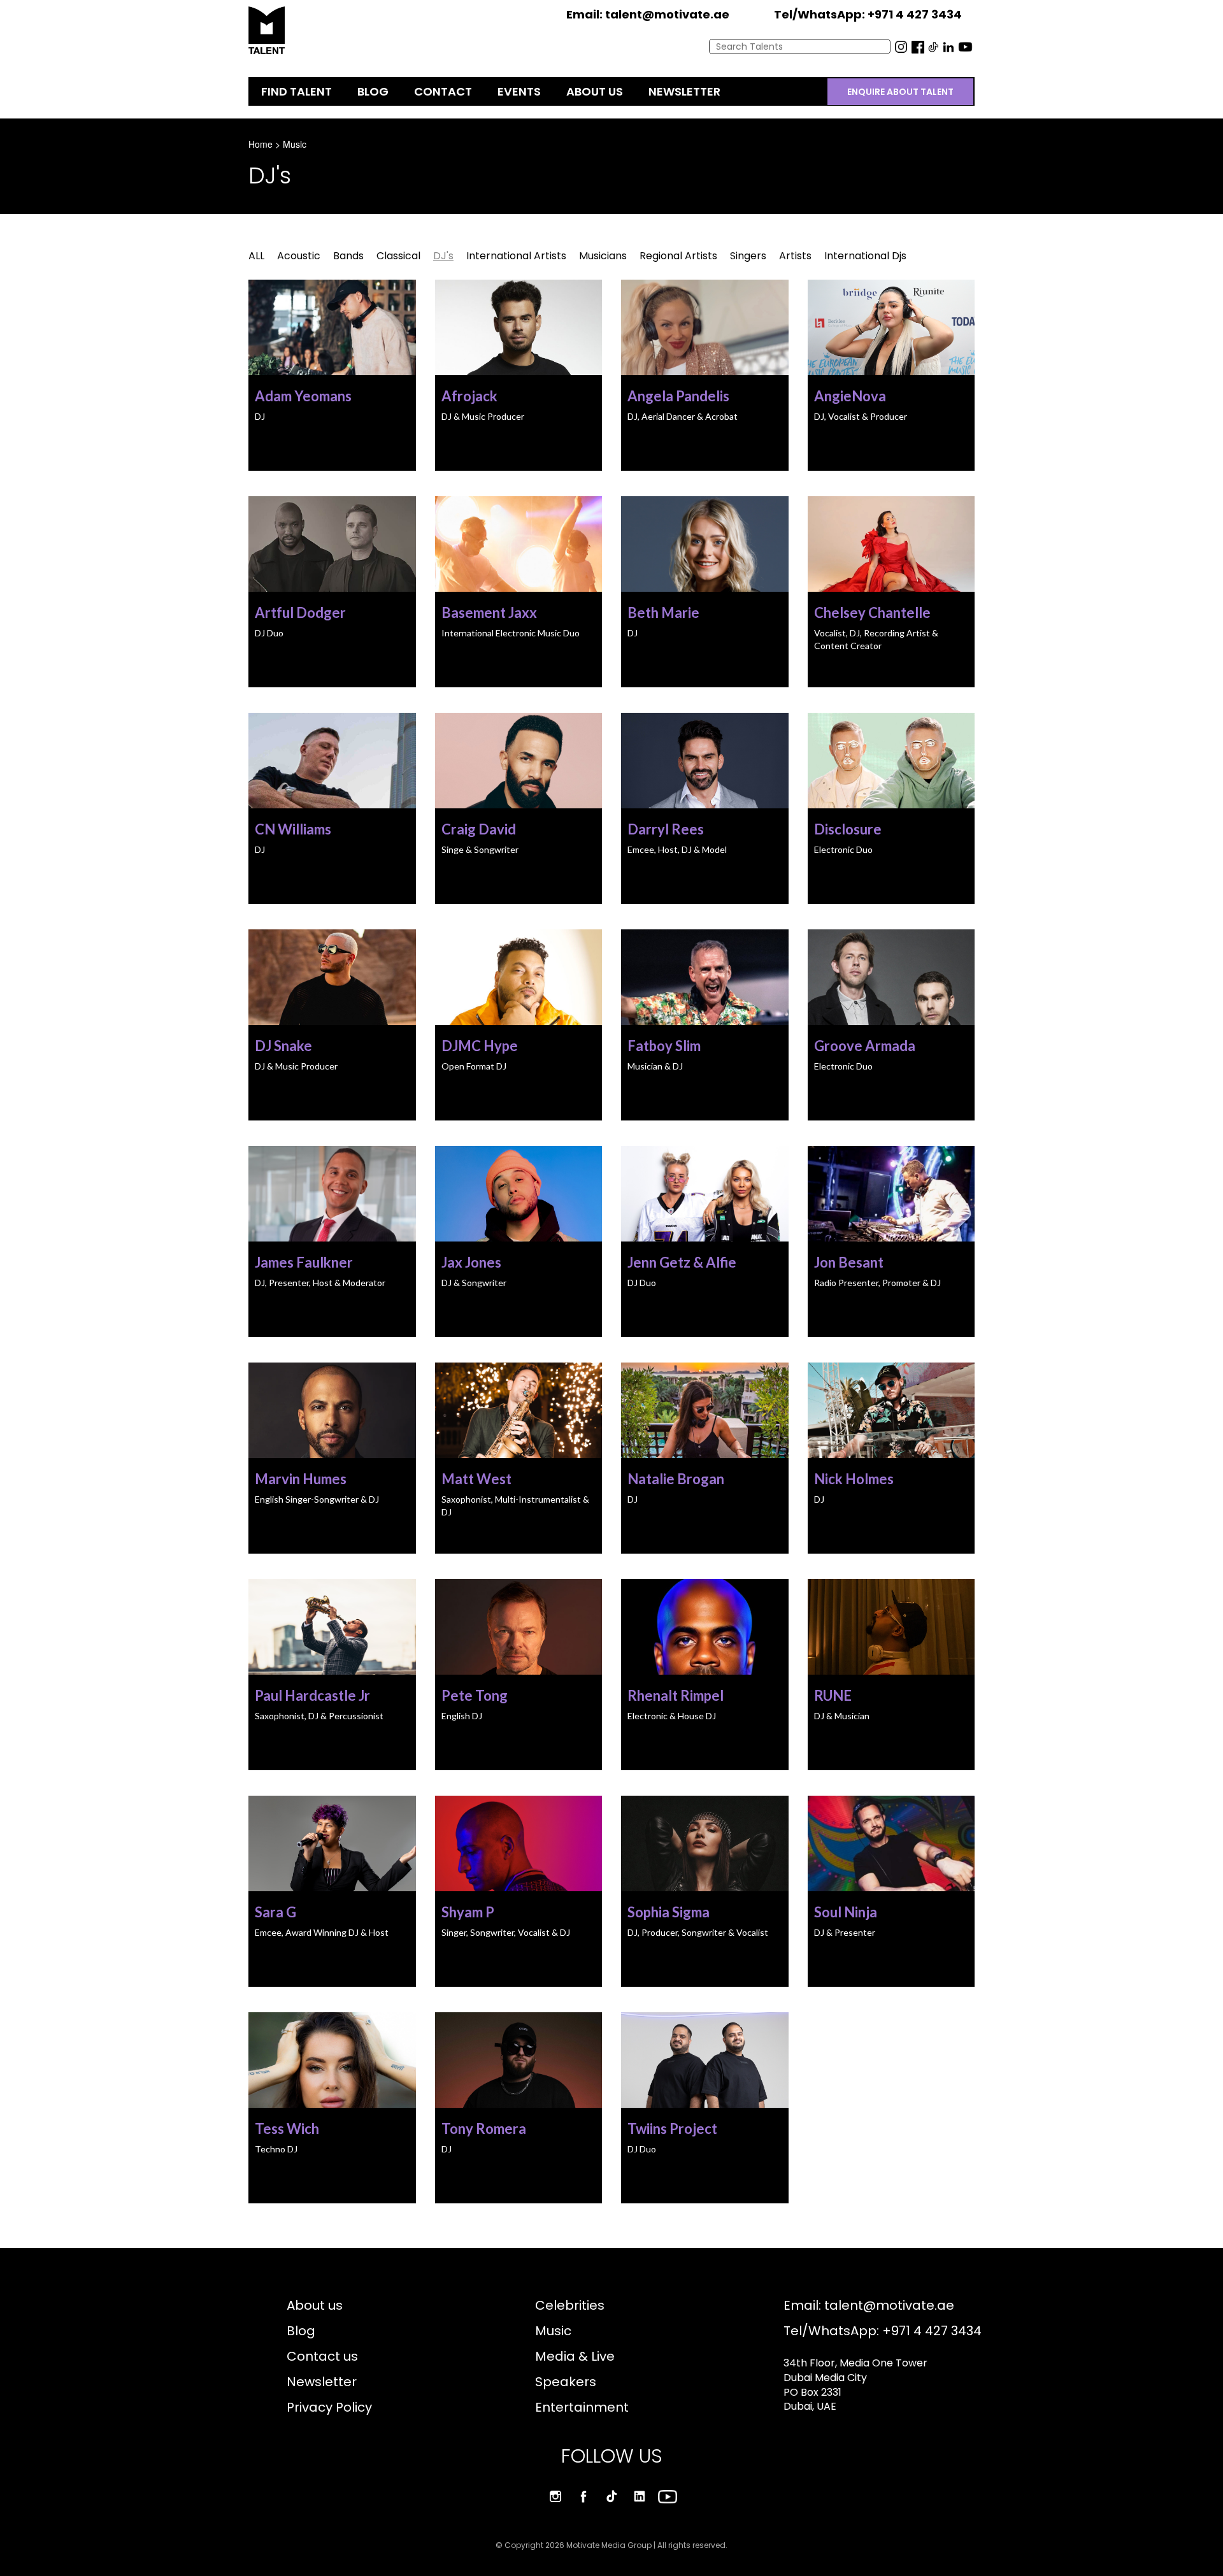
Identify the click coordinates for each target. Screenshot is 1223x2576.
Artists (795, 256)
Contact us (322, 2356)
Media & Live (575, 2356)
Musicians (603, 256)
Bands (348, 256)
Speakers (566, 2382)
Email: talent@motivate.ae (869, 2305)
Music (295, 144)
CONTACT (443, 91)
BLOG (373, 91)
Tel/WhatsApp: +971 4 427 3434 (883, 2331)
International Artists (516, 256)
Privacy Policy (329, 2407)
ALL (256, 256)
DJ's (443, 256)
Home (261, 144)
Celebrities (570, 2305)
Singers (748, 256)
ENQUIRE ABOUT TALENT (900, 92)
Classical (398, 256)
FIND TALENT (297, 91)
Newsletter (322, 2382)
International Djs (865, 256)
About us (315, 2305)
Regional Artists (678, 256)
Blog (301, 2331)
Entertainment (582, 2407)
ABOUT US (595, 91)
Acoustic (299, 256)
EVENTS (519, 91)
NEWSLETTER (684, 91)
